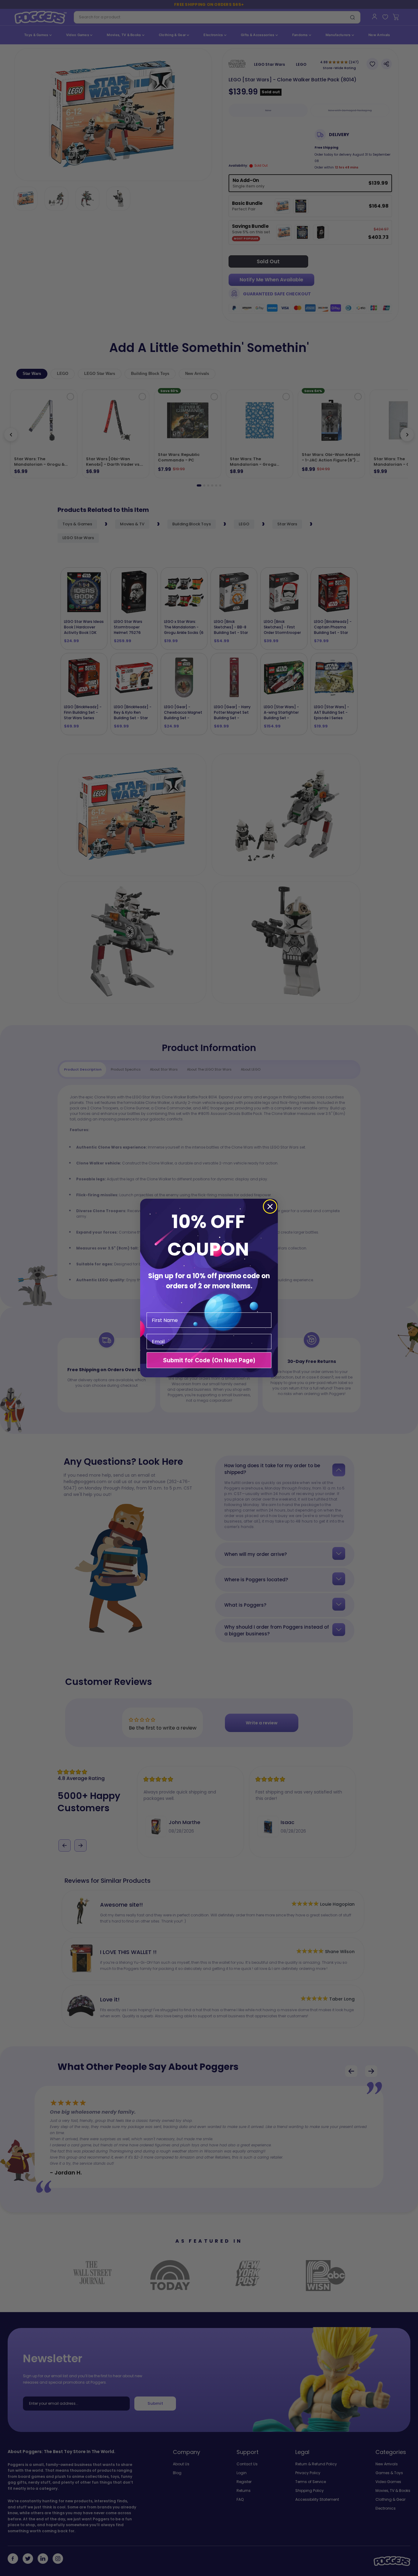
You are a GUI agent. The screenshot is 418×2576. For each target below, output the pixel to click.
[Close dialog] (270, 1207)
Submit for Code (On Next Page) (209, 1360)
